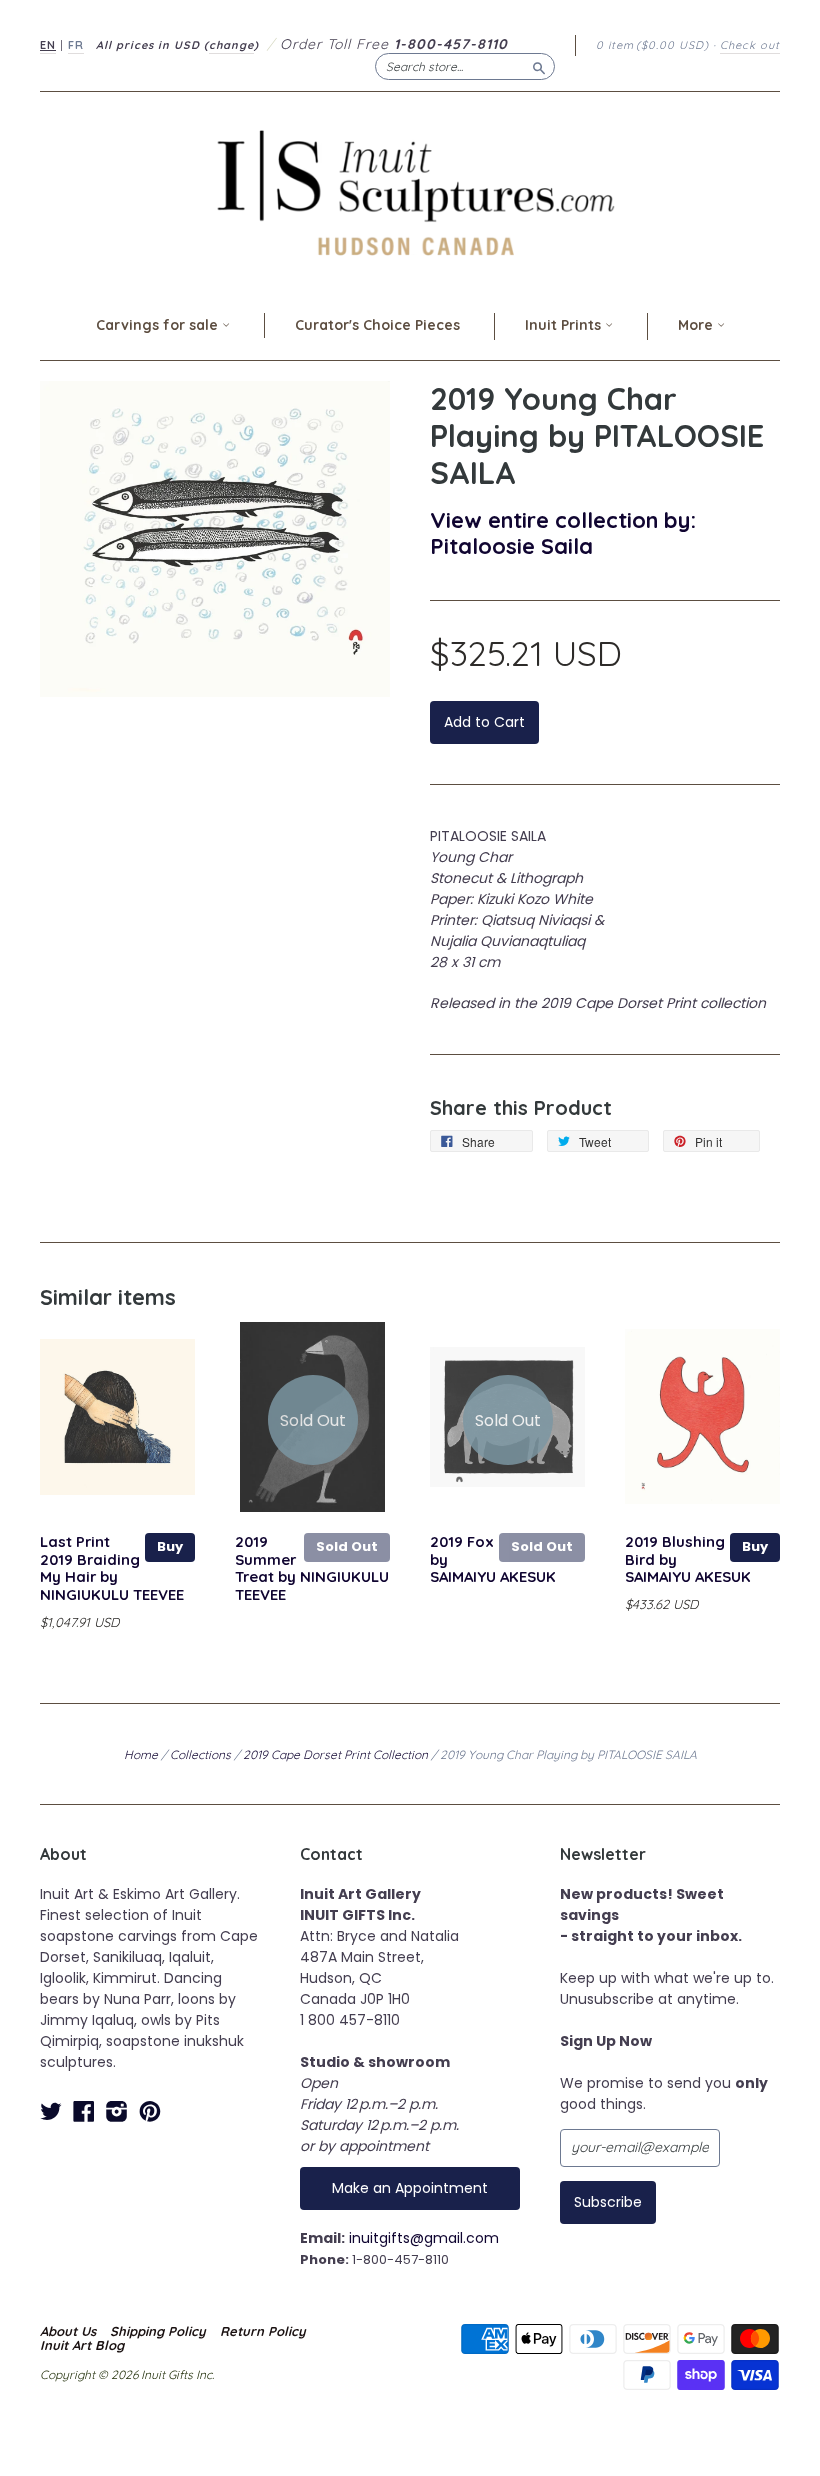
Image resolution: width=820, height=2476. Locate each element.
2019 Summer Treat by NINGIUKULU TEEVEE (312, 1568)
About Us (68, 2331)
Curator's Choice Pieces (377, 325)
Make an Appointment (410, 2188)
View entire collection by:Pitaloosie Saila (563, 532)
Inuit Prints (565, 325)
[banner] (410, 192)
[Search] (539, 66)
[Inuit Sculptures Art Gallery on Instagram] (117, 2111)
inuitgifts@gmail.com (424, 2238)
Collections (200, 1754)
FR (76, 45)
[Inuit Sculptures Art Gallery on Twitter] (51, 2111)
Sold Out (347, 1546)
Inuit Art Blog (82, 2345)
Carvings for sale (159, 325)
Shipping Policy (158, 2331)
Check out (750, 45)
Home (141, 1754)
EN (48, 45)
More (697, 325)
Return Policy (263, 2331)
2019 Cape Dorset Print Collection (335, 1754)
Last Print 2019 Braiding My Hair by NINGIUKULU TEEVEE (112, 1568)
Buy (170, 1546)
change (231, 45)
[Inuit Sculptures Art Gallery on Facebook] (84, 2111)
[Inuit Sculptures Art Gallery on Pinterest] (150, 2111)
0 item (652, 45)
